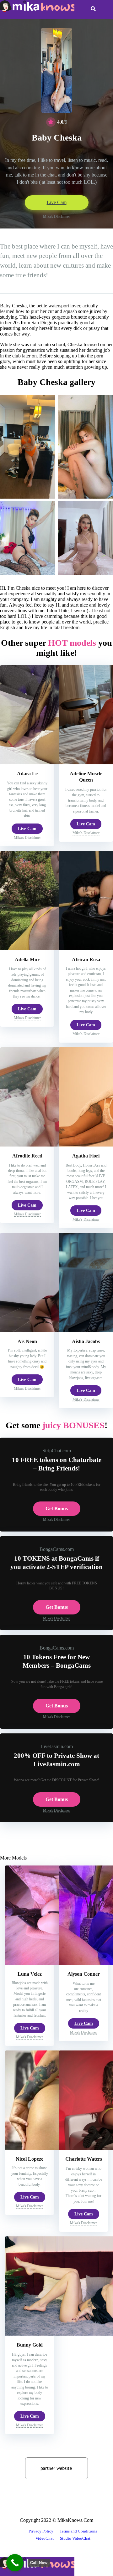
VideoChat (45, 2538)
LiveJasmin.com (57, 1746)
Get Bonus (57, 1509)
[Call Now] (15, 2563)
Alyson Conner (84, 1974)
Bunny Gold (30, 2345)
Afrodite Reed (27, 1156)
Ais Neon (27, 1341)
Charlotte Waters (84, 2159)
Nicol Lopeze (30, 2159)
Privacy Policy (41, 2531)
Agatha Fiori (86, 1156)
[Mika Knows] (37, 10)
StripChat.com (57, 1451)
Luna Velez (30, 1974)
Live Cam (57, 202)
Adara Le (27, 774)
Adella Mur (27, 960)
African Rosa (86, 960)
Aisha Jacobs (86, 1341)
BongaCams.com (57, 1549)
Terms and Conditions (78, 2531)
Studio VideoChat (75, 2538)
